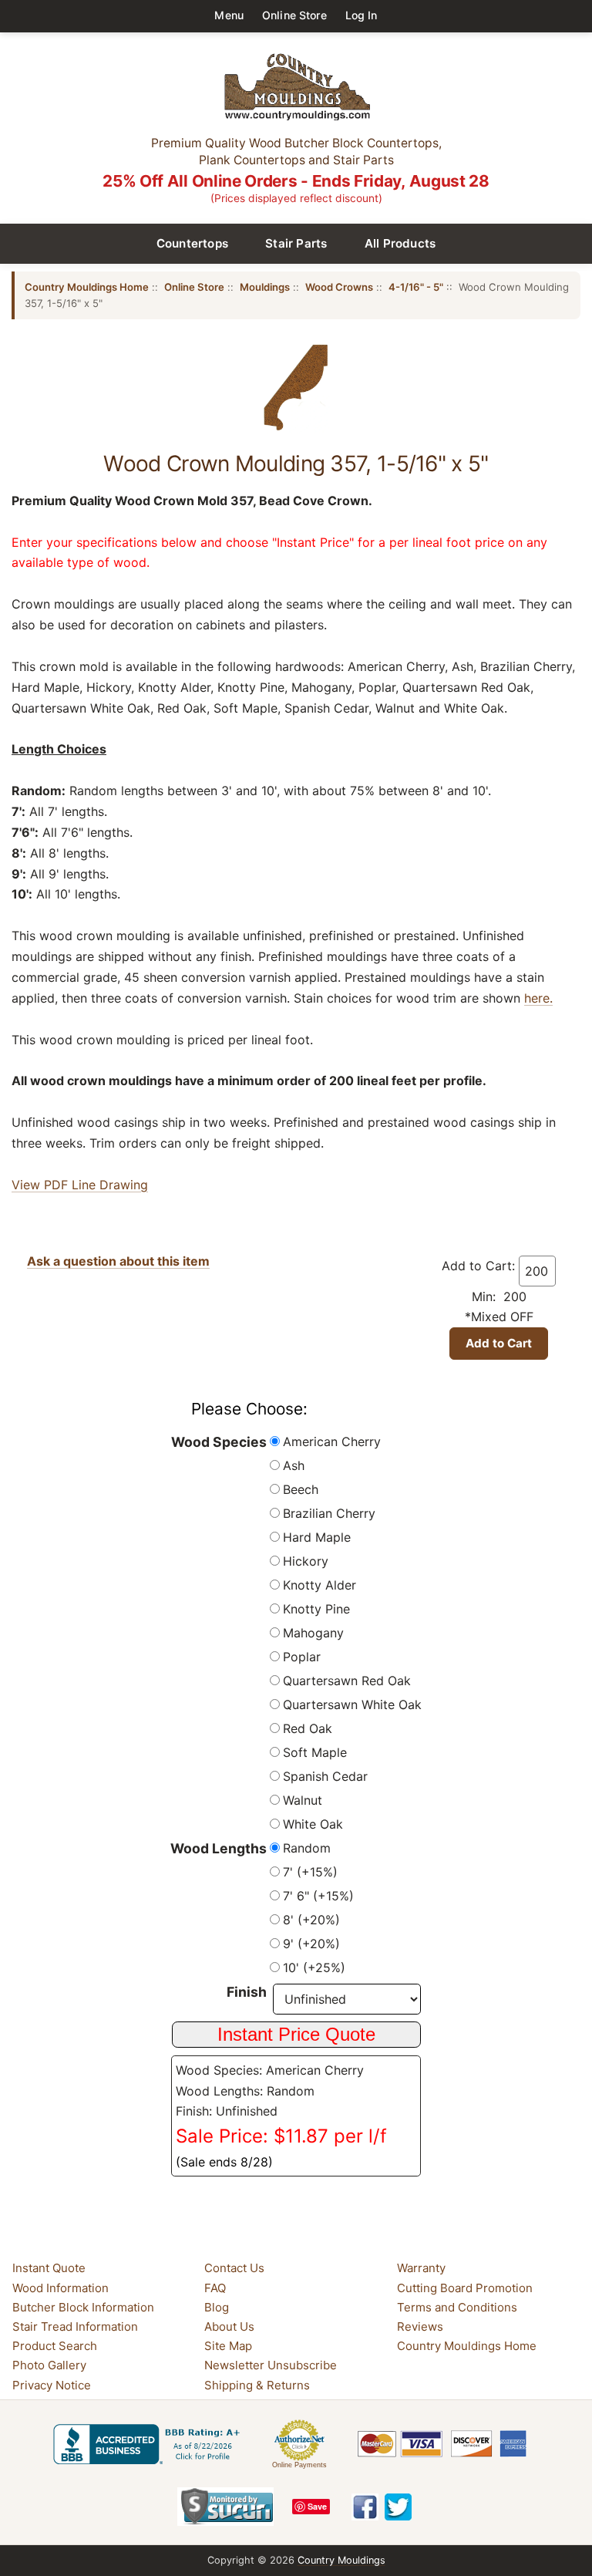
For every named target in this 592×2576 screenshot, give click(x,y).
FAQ (215, 2288)
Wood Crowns (339, 287)
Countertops (193, 243)
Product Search (55, 2346)
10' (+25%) (314, 1967)
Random (307, 1848)
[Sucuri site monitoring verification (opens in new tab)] (225, 2507)
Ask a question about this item (118, 1261)
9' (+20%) (311, 1944)
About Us (229, 2326)
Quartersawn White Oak (352, 1704)
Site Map (228, 2346)
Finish (247, 1992)
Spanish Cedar (325, 1776)
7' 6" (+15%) (318, 1896)
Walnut (303, 1800)
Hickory (306, 1561)
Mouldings (265, 287)
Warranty (421, 2268)
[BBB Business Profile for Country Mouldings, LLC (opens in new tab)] (150, 2444)
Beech (301, 1489)
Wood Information (61, 2288)
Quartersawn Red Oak (347, 1681)
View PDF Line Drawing (80, 1185)
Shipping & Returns (257, 2385)
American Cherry (332, 1441)
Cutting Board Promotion (465, 2288)
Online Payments (299, 2465)
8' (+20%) (311, 1920)
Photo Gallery (49, 2366)
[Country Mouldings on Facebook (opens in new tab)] (365, 2507)
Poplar (302, 1657)
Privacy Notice (52, 2385)
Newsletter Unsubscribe (271, 2366)
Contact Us (234, 2268)
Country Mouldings (341, 2560)
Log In (362, 15)
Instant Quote (49, 2268)
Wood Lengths (219, 1848)
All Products (400, 243)
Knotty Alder (320, 1585)
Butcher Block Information (83, 2307)
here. (538, 998)
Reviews (420, 2326)
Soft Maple (315, 1752)
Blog (217, 2307)
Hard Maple (317, 1537)
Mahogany (313, 1633)
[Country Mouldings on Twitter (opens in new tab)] (398, 2507)
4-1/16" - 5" (416, 287)
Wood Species (219, 1442)
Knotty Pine (316, 1609)
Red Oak (308, 1728)
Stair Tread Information (75, 2326)
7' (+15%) (310, 1872)
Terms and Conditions (457, 2307)
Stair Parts (296, 243)
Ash (294, 1465)
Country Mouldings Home (87, 287)
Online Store (294, 15)
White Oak (313, 1824)
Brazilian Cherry (329, 1513)
